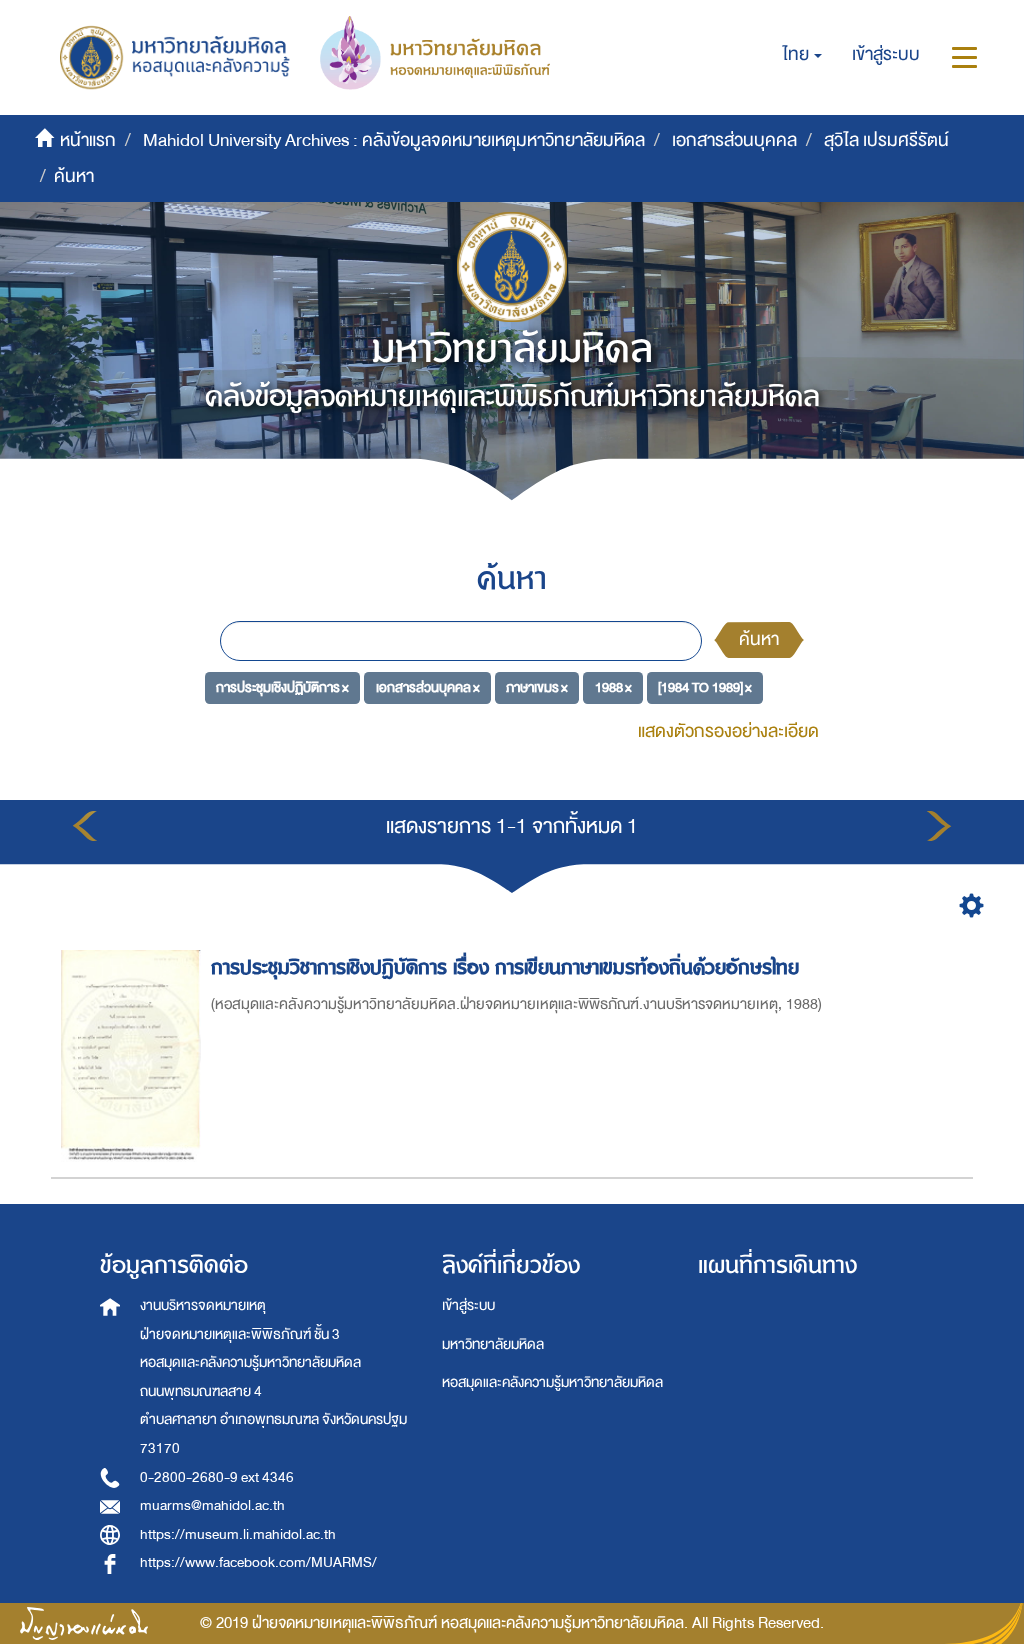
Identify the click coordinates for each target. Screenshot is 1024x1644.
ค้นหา (759, 639)
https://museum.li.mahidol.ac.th (238, 1534)
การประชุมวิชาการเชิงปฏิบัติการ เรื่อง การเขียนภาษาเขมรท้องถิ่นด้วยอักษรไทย (505, 967)
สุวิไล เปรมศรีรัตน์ (886, 140)
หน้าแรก (88, 140)
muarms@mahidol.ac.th (212, 1505)
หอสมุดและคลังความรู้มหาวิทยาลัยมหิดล (552, 1382)
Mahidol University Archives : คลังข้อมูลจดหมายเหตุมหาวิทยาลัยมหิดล (394, 140)
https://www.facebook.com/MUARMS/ (258, 1562)
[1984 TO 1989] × (705, 687)
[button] (802, 55)
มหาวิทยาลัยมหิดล (493, 1344)
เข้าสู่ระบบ (468, 1305)
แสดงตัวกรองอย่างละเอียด (728, 731)
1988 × (613, 687)
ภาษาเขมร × (537, 687)
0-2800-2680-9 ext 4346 (217, 1477)
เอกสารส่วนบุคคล (734, 140)
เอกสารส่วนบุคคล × (428, 687)
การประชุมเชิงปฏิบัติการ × (282, 687)
